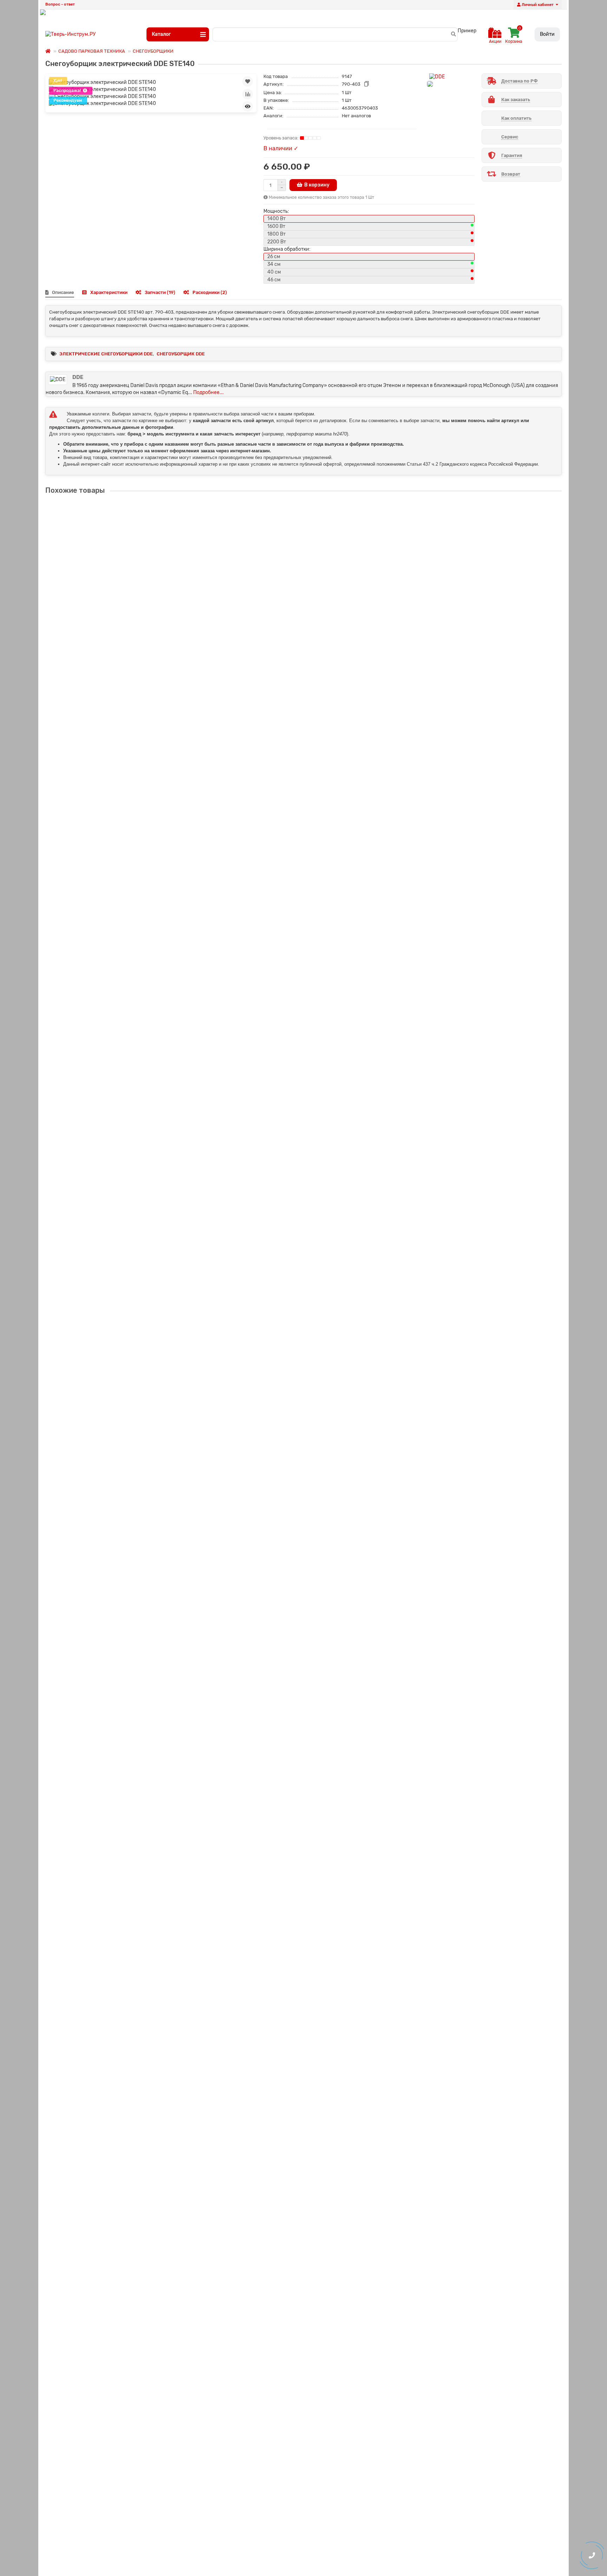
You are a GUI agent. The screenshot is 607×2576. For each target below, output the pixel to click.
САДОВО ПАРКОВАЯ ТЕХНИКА (92, 51)
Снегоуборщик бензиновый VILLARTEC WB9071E (105, 2254)
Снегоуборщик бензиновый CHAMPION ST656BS (105, 744)
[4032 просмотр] (248, 106)
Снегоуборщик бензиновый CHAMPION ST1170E (104, 1348)
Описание (63, 292)
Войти (547, 34)
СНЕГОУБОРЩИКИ (153, 51)
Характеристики (109, 292)
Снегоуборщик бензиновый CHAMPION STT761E (104, 593)
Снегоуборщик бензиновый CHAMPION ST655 (101, 1650)
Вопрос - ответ (60, 4)
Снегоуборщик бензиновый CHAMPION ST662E (103, 895)
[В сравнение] (248, 94)
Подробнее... (208, 392)
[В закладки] (248, 81)
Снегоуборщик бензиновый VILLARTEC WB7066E (105, 2103)
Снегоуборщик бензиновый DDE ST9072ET (98, 1952)
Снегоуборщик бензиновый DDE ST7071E (96, 1801)
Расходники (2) (210, 292)
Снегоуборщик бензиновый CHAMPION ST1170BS (105, 1197)
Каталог (161, 34)
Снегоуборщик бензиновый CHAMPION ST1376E (104, 1499)
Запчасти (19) (160, 292)
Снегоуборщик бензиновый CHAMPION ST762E (103, 1046)
